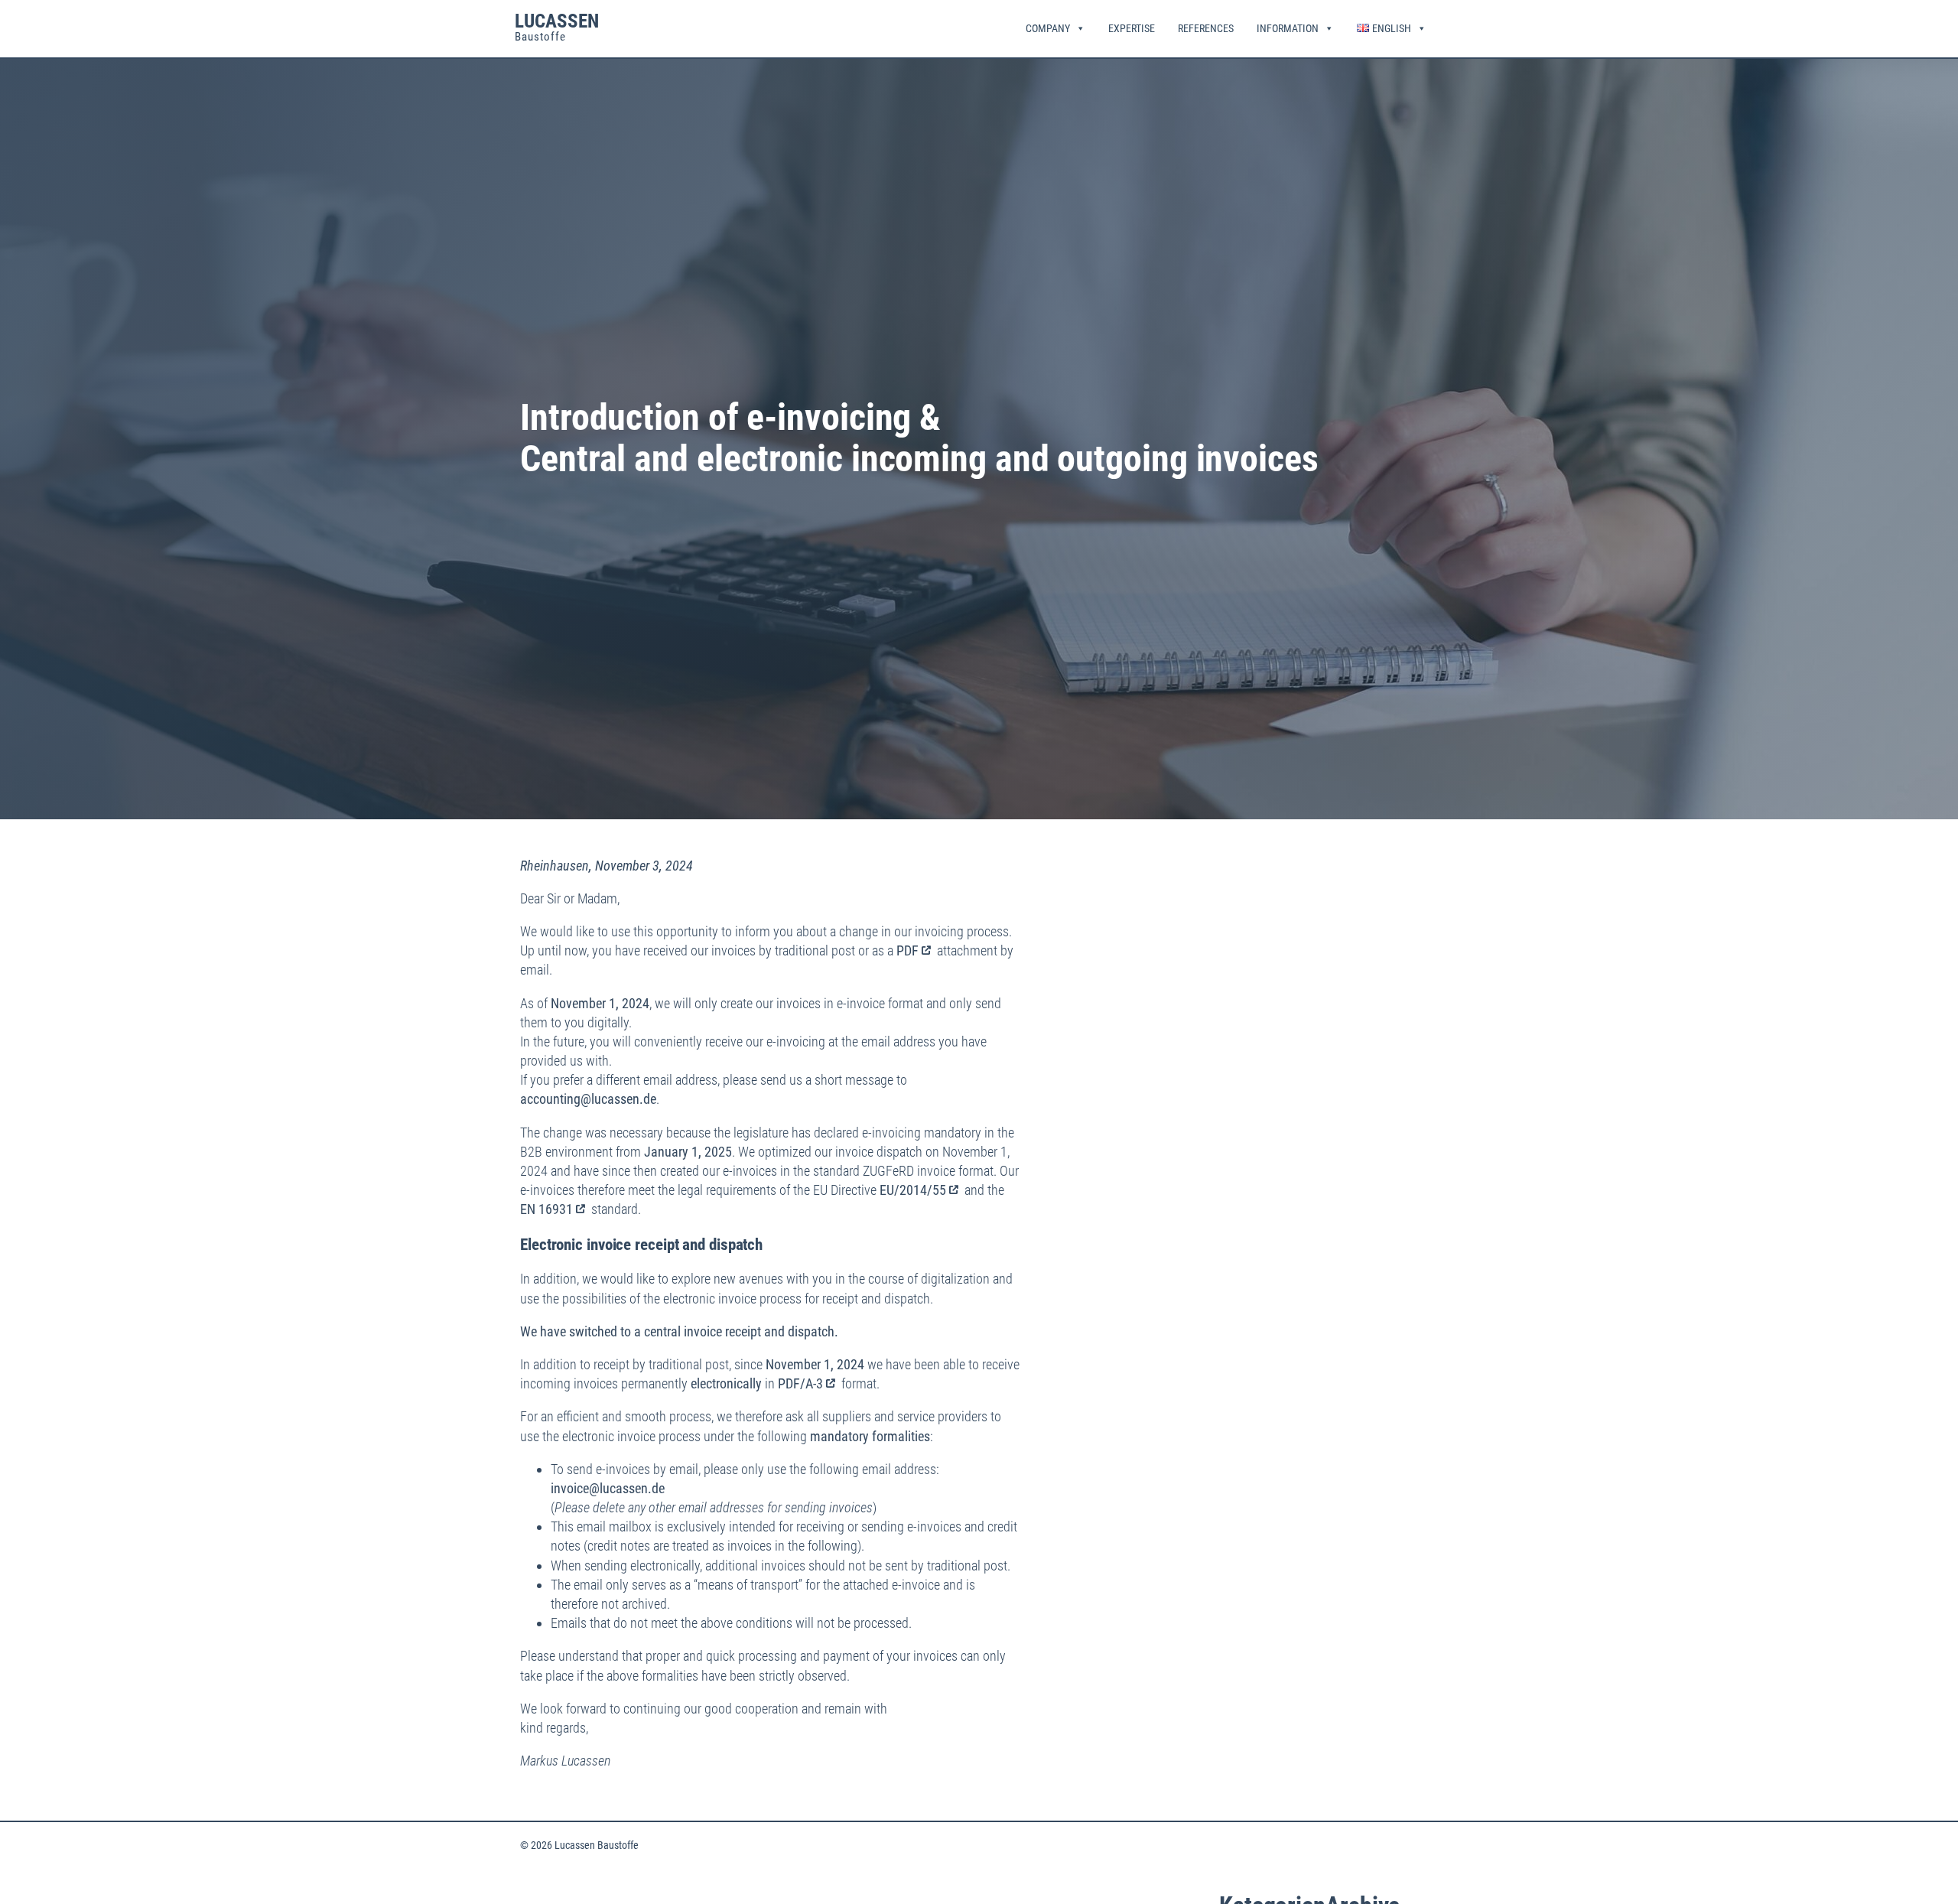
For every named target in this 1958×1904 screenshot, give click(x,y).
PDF (907, 950)
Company (1048, 28)
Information (1288, 28)
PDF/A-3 (800, 1383)
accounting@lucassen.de (588, 1099)
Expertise (1132, 28)
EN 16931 (546, 1209)
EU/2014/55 (913, 1190)
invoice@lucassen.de (608, 1488)
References (1206, 28)
